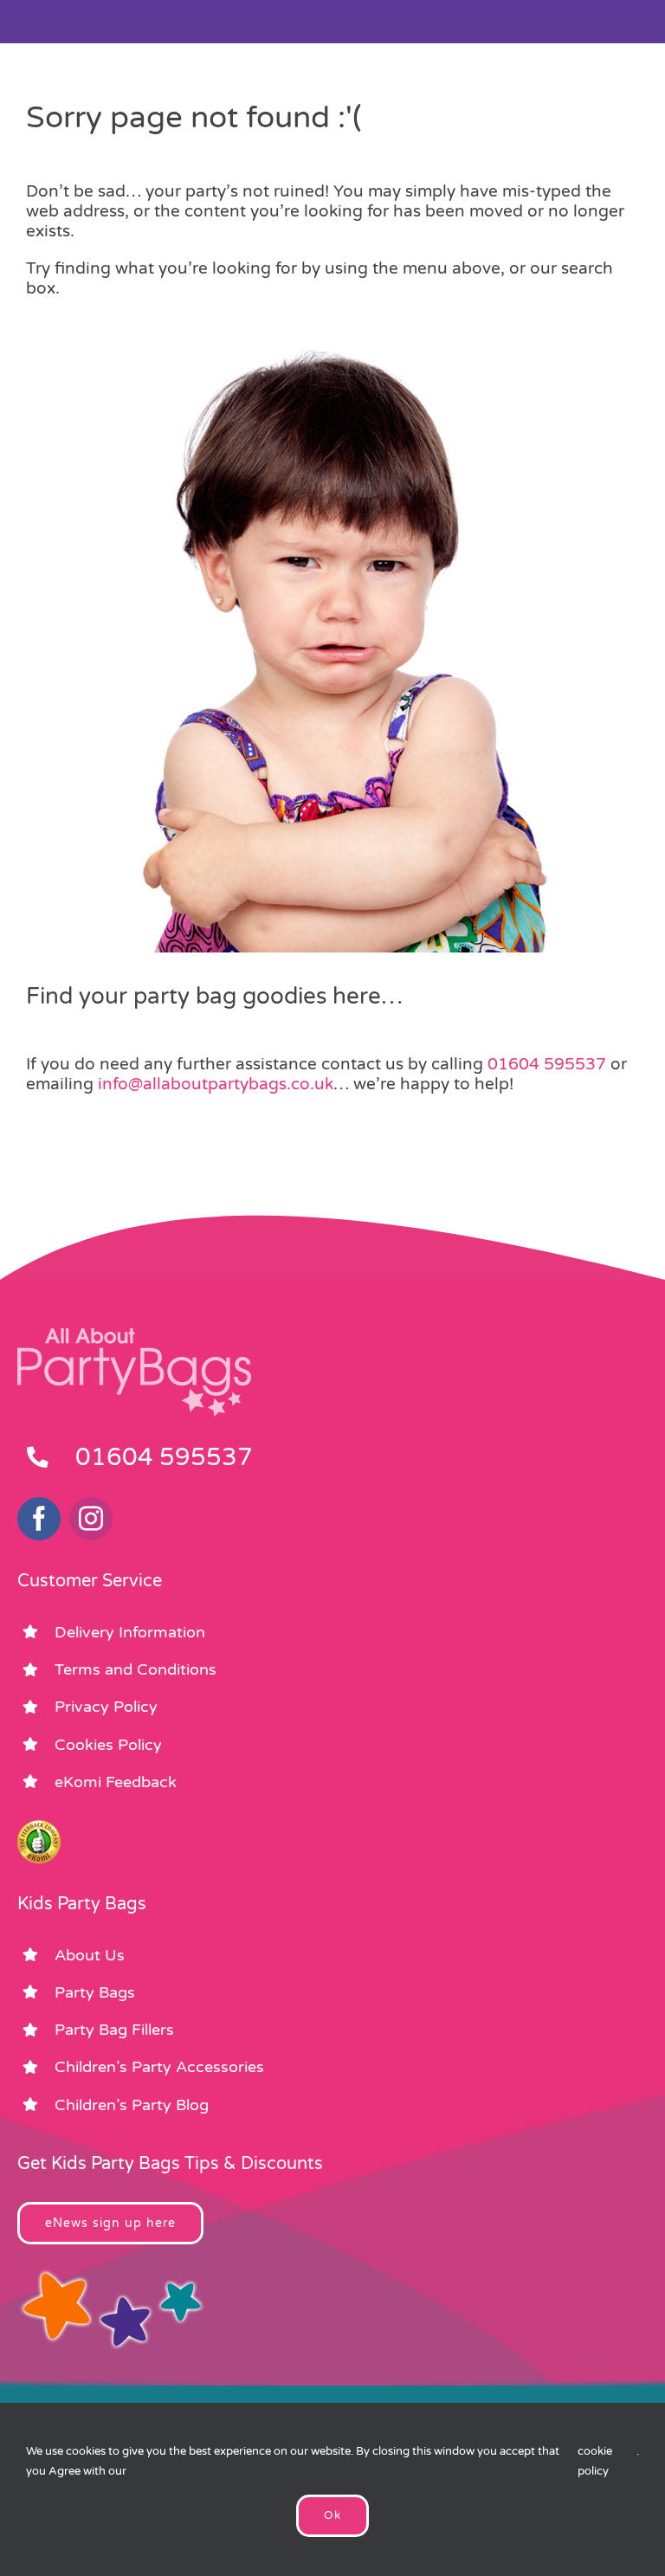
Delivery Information (130, 1632)
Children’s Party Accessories (159, 2067)
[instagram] (91, 1519)
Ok (332, 2515)
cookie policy (595, 2461)
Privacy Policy (106, 1707)
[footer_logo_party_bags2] (134, 1335)
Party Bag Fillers (114, 2030)
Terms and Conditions (136, 1669)
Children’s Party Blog (132, 2105)
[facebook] (39, 1519)
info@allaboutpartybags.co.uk (216, 1084)
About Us (90, 1955)
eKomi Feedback (116, 1782)
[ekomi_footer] (39, 1828)
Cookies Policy (108, 1745)
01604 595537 (547, 1064)
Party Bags (95, 1992)
